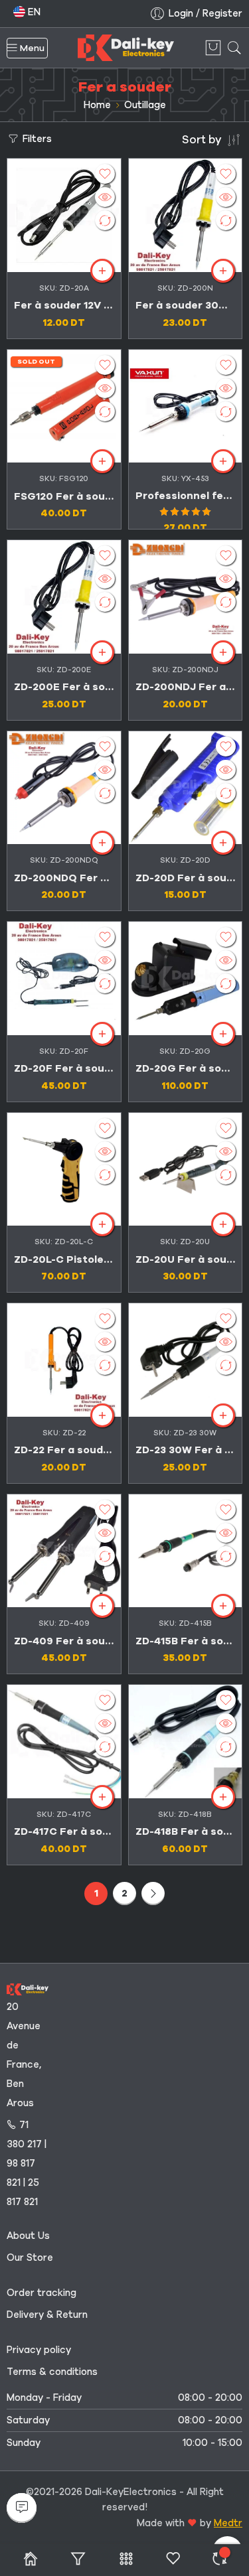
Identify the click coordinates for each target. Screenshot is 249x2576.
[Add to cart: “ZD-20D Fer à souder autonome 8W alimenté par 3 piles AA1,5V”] (223, 843)
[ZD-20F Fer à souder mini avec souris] (64, 978)
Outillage (145, 105)
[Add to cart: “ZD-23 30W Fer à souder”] (223, 1415)
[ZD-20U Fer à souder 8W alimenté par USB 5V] (186, 1170)
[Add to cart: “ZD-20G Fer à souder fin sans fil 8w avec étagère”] (223, 1034)
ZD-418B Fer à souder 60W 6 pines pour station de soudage (186, 1831)
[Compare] (105, 220)
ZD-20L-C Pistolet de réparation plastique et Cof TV (64, 1259)
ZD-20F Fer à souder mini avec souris (64, 1068)
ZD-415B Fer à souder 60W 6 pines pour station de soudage (186, 1641)
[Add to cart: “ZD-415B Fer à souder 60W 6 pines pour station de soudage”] (223, 1606)
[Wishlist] (105, 174)
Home (97, 105)
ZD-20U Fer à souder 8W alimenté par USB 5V (186, 1259)
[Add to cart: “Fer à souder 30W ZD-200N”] (223, 271)
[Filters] (78, 2560)
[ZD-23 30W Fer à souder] (186, 1360)
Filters (36, 139)
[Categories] (126, 2560)
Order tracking (41, 2293)
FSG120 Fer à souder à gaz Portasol (64, 496)
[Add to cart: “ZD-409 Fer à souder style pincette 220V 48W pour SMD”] (102, 1606)
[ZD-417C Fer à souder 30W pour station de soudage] (64, 1742)
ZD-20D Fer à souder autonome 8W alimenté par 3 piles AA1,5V (186, 878)
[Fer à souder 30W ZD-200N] (186, 215)
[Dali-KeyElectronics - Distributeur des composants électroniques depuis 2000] (126, 48)
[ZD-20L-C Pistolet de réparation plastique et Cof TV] (64, 1170)
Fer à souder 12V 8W (64, 305)
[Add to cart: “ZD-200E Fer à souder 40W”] (102, 652)
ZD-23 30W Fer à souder (186, 1450)
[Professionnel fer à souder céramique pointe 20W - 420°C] (186, 406)
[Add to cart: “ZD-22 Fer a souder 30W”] (102, 1415)
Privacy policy (39, 2350)
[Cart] (213, 48)
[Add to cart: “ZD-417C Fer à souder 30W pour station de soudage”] (102, 1797)
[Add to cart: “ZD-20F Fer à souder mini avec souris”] (102, 1034)
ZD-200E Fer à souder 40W (64, 687)
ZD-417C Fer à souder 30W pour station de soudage (64, 1831)
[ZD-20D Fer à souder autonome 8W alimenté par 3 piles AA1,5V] (186, 788)
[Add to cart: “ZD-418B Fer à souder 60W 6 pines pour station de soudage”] (223, 1797)
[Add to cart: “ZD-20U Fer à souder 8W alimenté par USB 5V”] (223, 1224)
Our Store (30, 2257)
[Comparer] (220, 2560)
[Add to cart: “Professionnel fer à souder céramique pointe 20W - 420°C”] (223, 461)
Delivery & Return (47, 2315)
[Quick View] (105, 197)
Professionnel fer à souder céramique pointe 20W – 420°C (186, 496)
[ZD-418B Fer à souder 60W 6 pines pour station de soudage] (186, 1742)
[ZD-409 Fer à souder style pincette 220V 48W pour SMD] (64, 1551)
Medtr (228, 2523)
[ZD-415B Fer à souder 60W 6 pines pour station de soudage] (186, 1551)
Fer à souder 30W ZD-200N (186, 305)
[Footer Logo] (28, 1988)
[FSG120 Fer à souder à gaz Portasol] (64, 406)
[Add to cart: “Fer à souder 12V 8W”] (102, 271)
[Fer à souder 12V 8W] (64, 215)
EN (33, 12)
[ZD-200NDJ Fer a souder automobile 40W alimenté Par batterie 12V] (186, 597)
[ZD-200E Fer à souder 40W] (64, 597)
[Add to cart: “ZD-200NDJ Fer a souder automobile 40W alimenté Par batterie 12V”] (223, 652)
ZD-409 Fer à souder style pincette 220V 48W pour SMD (64, 1641)
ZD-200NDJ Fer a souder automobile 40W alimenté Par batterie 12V (186, 687)
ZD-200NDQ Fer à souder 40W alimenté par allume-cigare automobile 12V (64, 878)
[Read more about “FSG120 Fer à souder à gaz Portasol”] (102, 461)
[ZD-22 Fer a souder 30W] (64, 1360)
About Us (28, 2236)
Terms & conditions (52, 2372)
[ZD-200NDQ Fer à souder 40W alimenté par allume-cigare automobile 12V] (64, 788)
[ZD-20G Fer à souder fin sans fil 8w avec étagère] (186, 978)
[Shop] (30, 2560)
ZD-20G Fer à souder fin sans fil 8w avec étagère (186, 1068)
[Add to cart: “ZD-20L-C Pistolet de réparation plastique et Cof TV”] (102, 1224)
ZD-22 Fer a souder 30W (64, 1450)
